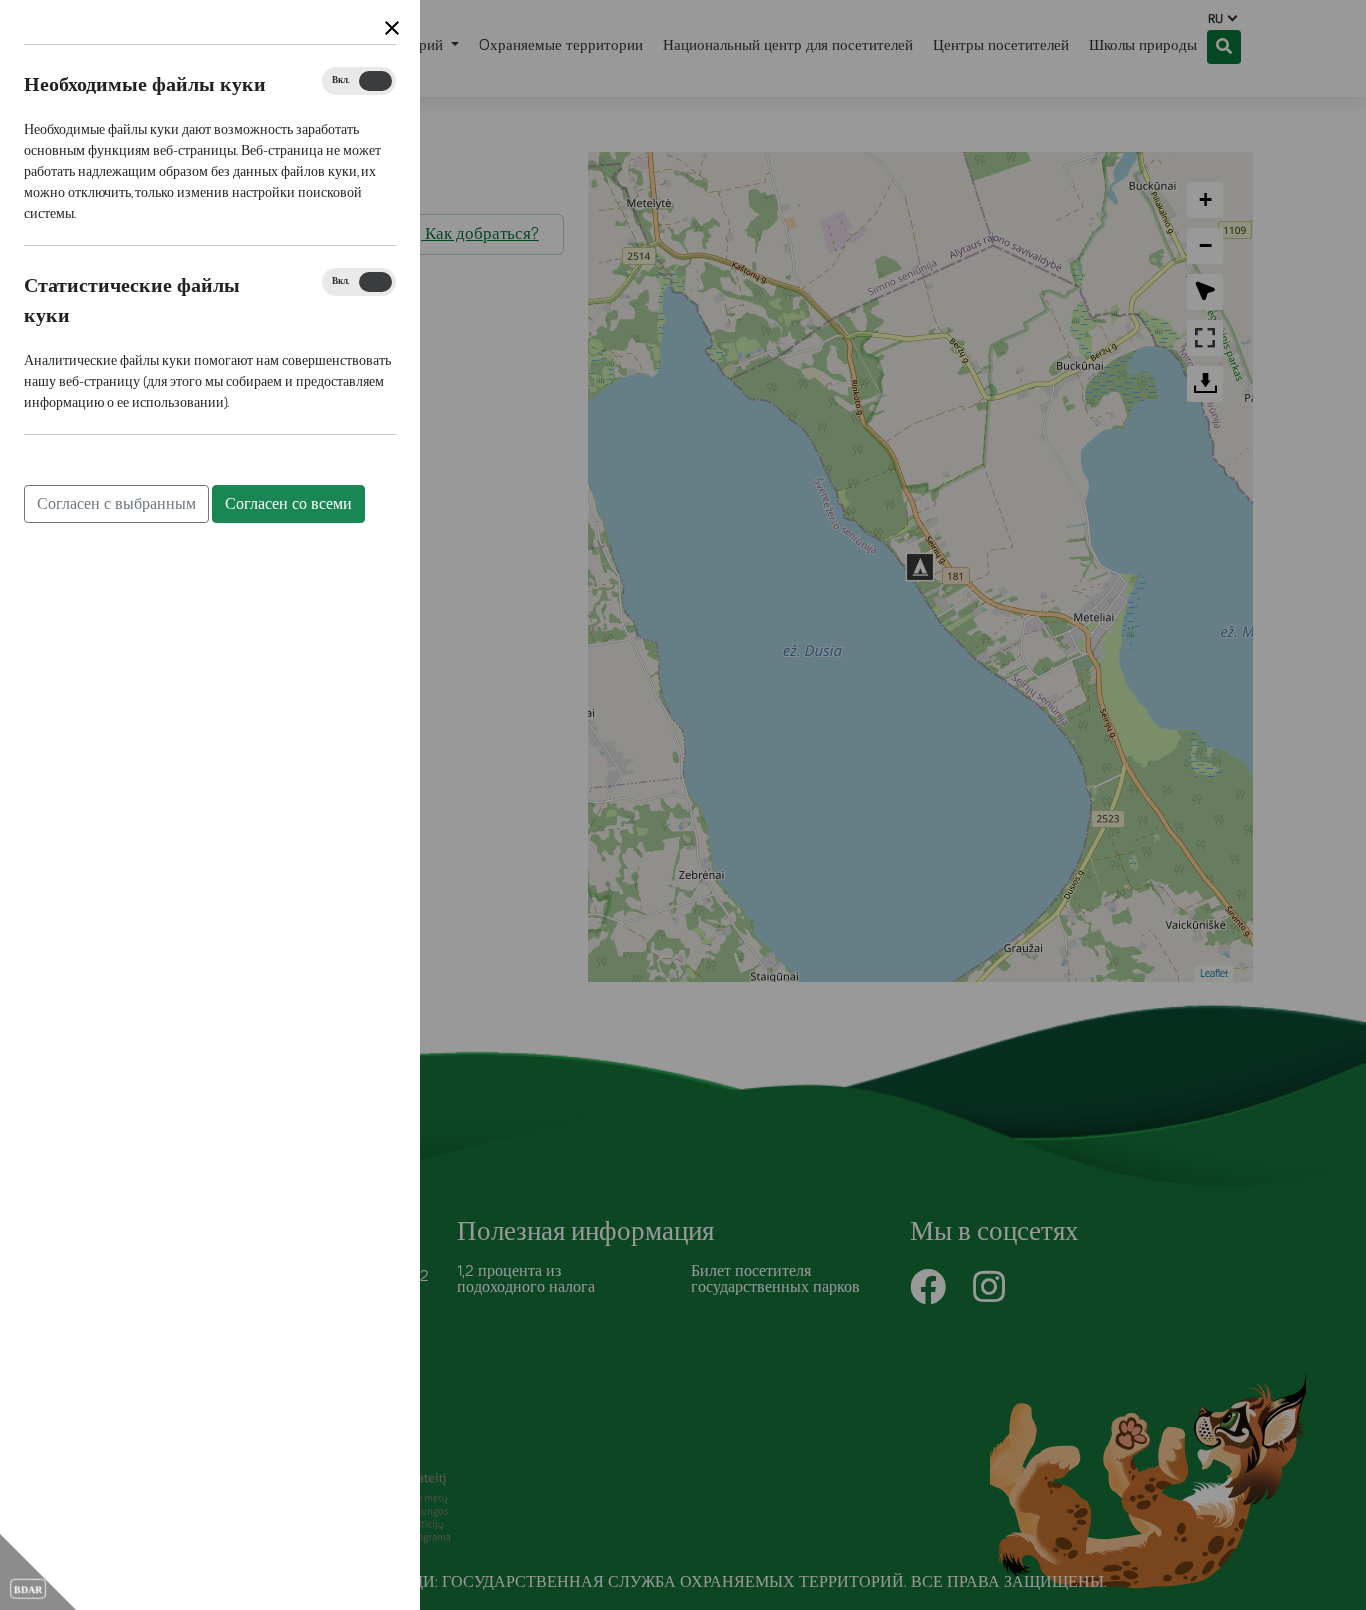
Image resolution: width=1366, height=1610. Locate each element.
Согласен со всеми (288, 504)
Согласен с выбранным (116, 504)
